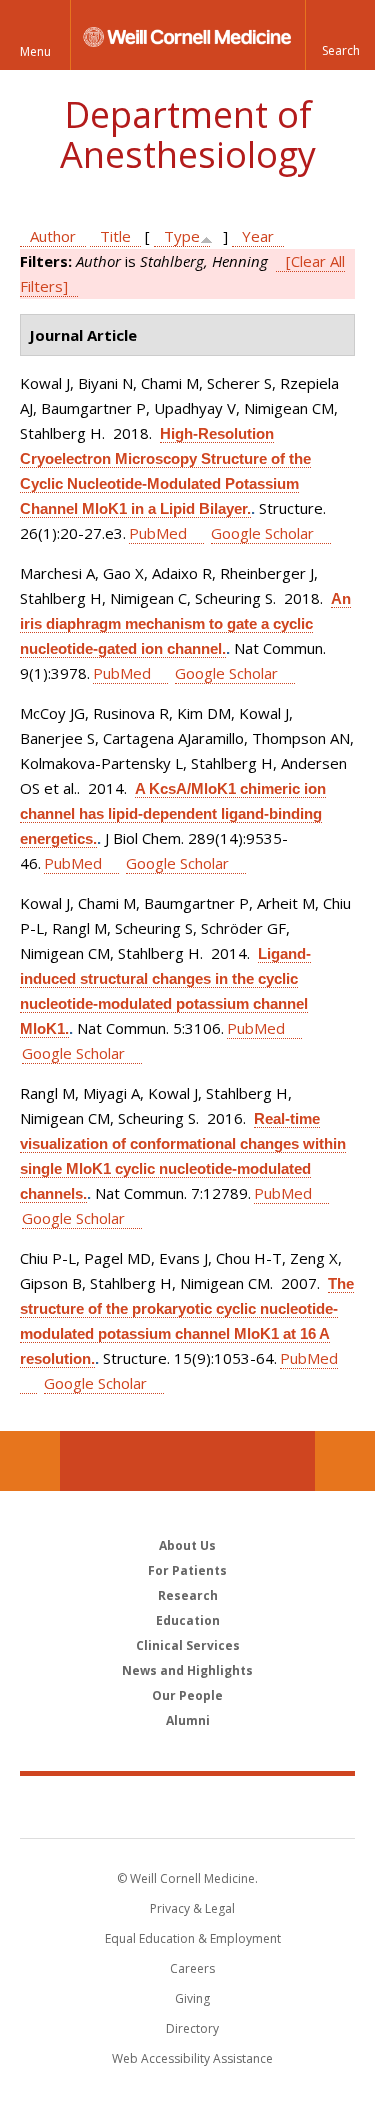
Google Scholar (262, 533)
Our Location (30, 1461)
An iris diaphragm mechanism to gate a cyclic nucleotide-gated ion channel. (185, 623)
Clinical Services (188, 1645)
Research (188, 1595)
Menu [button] (35, 51)
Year (258, 236)
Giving (192, 1998)
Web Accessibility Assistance (192, 2058)
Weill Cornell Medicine (188, 1806)
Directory (192, 2028)
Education (188, 1620)
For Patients (187, 1570)
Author (53, 236)
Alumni (188, 1720)
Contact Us (345, 1461)
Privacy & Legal (192, 1908)
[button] (340, 35)
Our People (187, 1695)
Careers (192, 1968)
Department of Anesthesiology (188, 134)
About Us (187, 1545)
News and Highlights (187, 1670)
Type (182, 236)
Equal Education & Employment (193, 1938)
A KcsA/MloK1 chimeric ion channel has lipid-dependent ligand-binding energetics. (173, 813)
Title (115, 236)
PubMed (158, 533)
